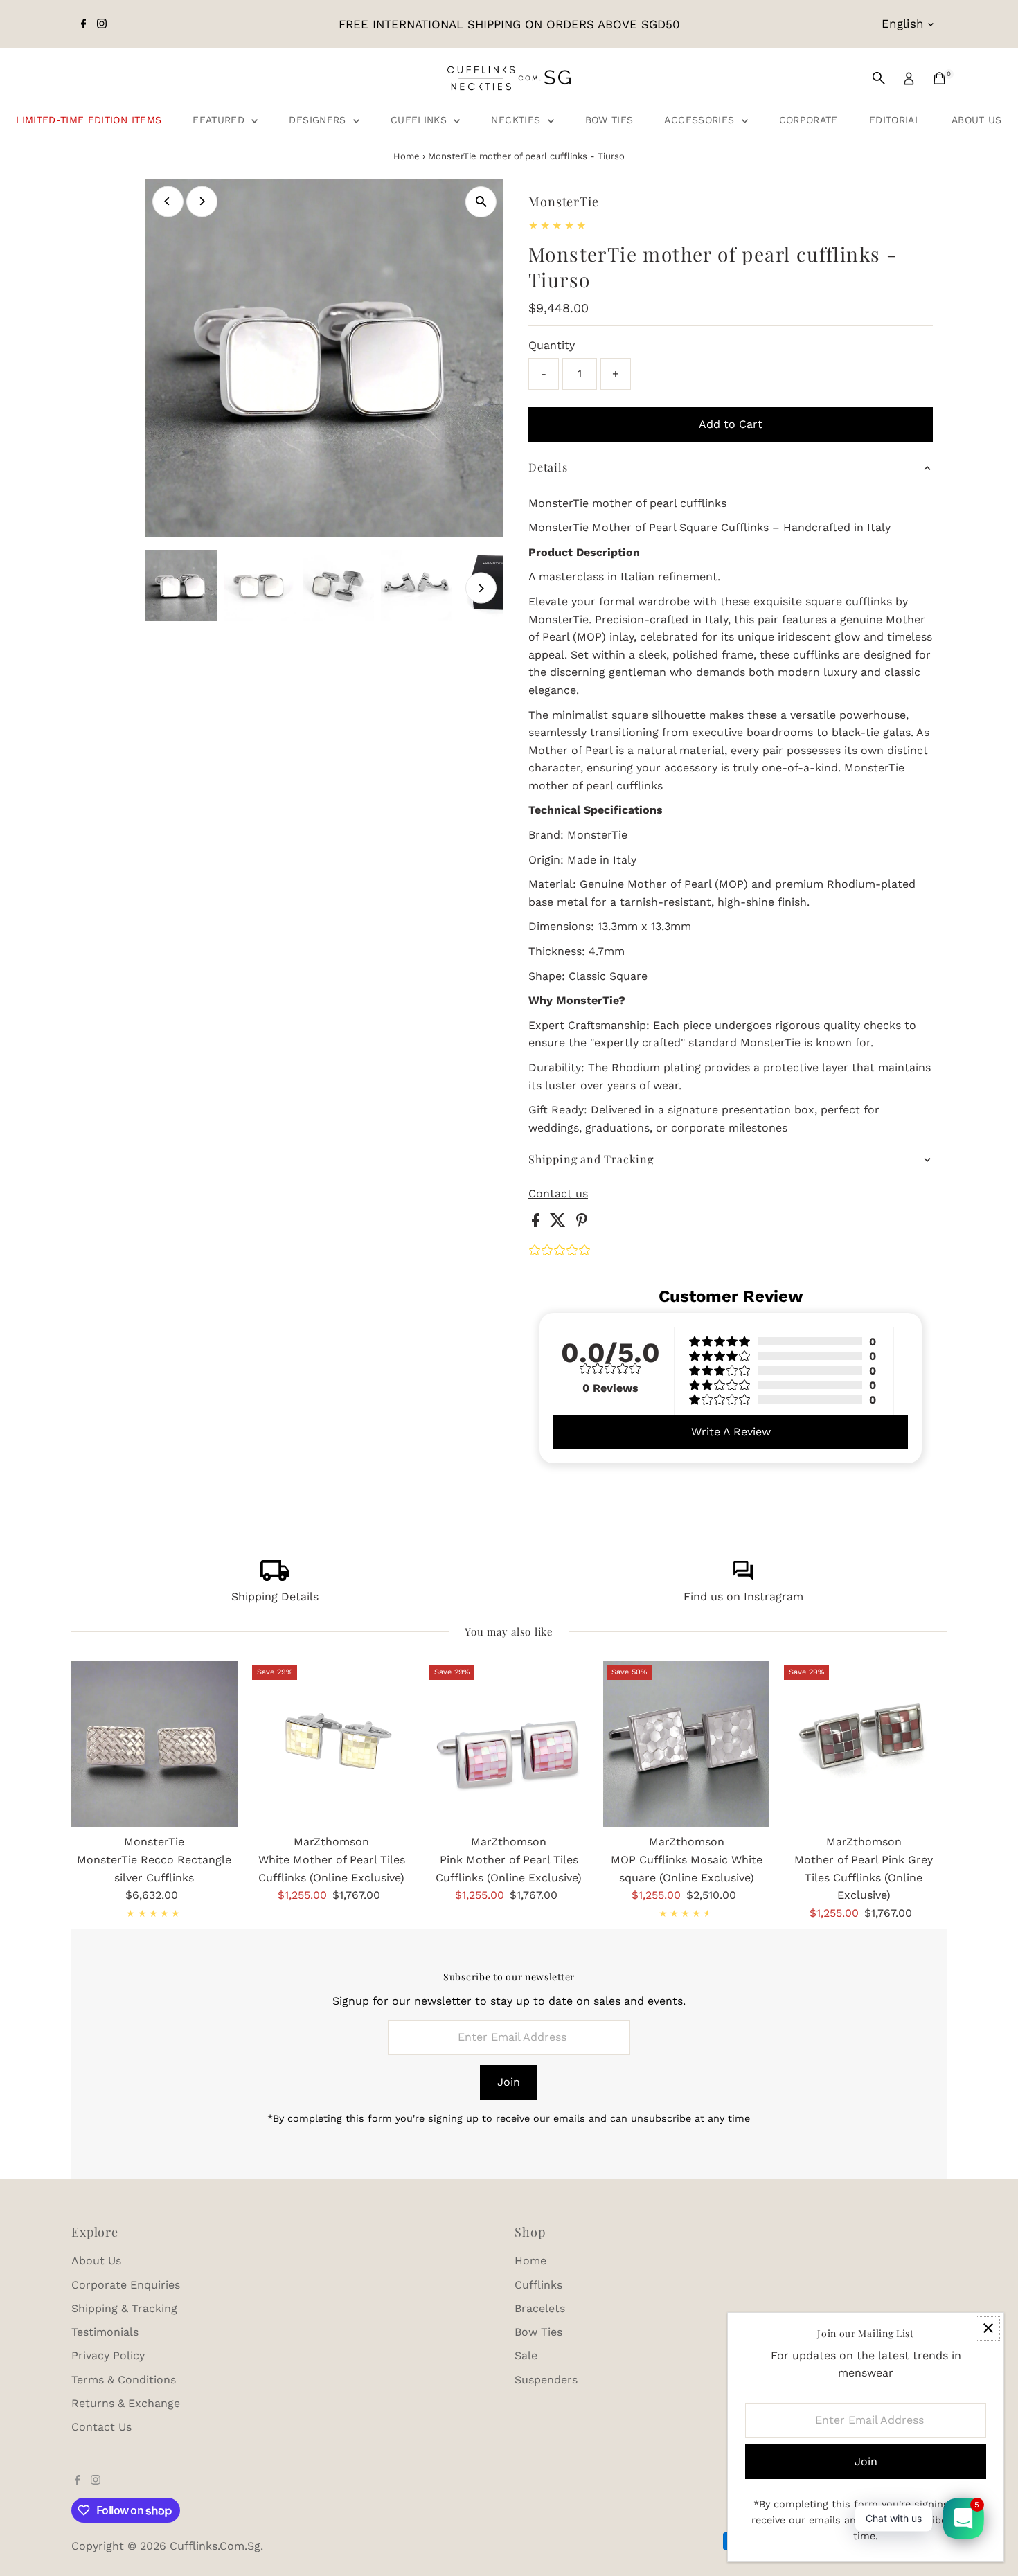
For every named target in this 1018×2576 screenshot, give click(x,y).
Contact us (558, 1194)
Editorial (895, 120)
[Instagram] (102, 24)
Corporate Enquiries (126, 2285)
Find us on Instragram (743, 1596)
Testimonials (105, 2332)
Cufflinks (421, 120)
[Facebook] (84, 24)
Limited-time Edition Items (89, 120)
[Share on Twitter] (560, 1223)
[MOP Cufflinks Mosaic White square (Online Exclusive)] (686, 1744)
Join (509, 2082)
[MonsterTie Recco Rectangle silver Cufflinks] (154, 1744)
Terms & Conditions (124, 2380)
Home (407, 156)
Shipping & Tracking (124, 2308)
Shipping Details (275, 1596)
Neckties (517, 120)
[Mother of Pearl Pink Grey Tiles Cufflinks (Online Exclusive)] (864, 1744)
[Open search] (879, 78)
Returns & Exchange (126, 2403)
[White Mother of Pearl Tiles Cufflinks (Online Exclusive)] (332, 1744)
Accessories (701, 120)
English (903, 24)
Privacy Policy (108, 2355)
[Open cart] (939, 78)
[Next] (202, 201)
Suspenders (546, 2380)
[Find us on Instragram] (743, 1577)
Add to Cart (731, 424)
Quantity (552, 345)
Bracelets (540, 2308)
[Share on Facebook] (537, 1223)
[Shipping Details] (275, 1577)
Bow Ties (609, 120)
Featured (220, 120)
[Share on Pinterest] (582, 1223)
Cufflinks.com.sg (215, 2546)
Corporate (809, 120)
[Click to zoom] (481, 202)
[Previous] (168, 201)
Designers (319, 120)
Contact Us (101, 2427)
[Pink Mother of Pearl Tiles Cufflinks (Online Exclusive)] (509, 1744)
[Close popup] (988, 2328)
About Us (977, 120)
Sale (526, 2355)
